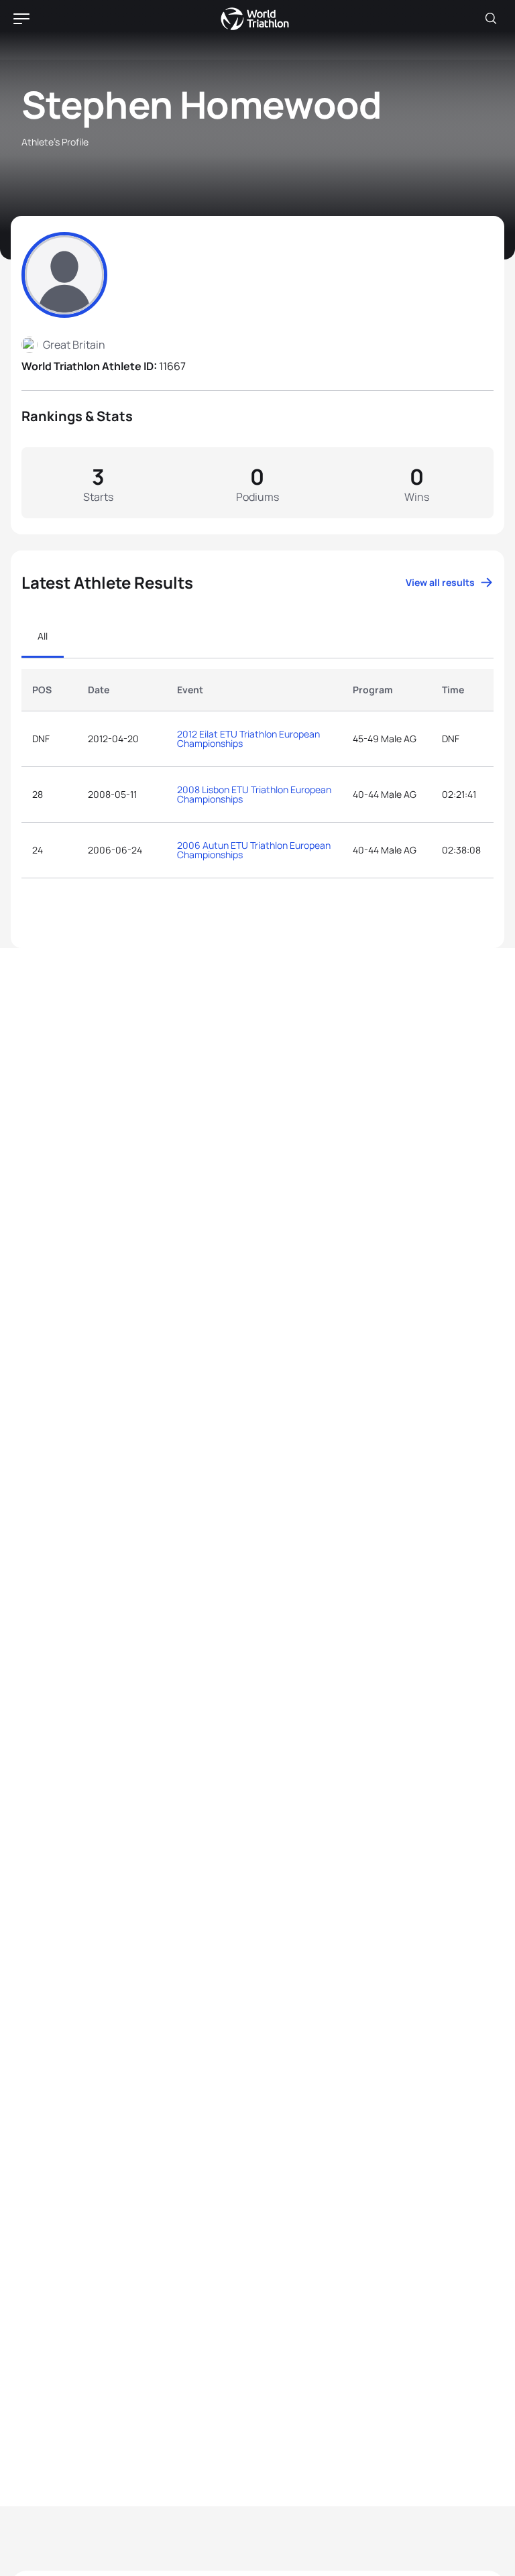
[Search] (491, 19)
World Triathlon (255, 19)
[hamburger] (21, 19)
